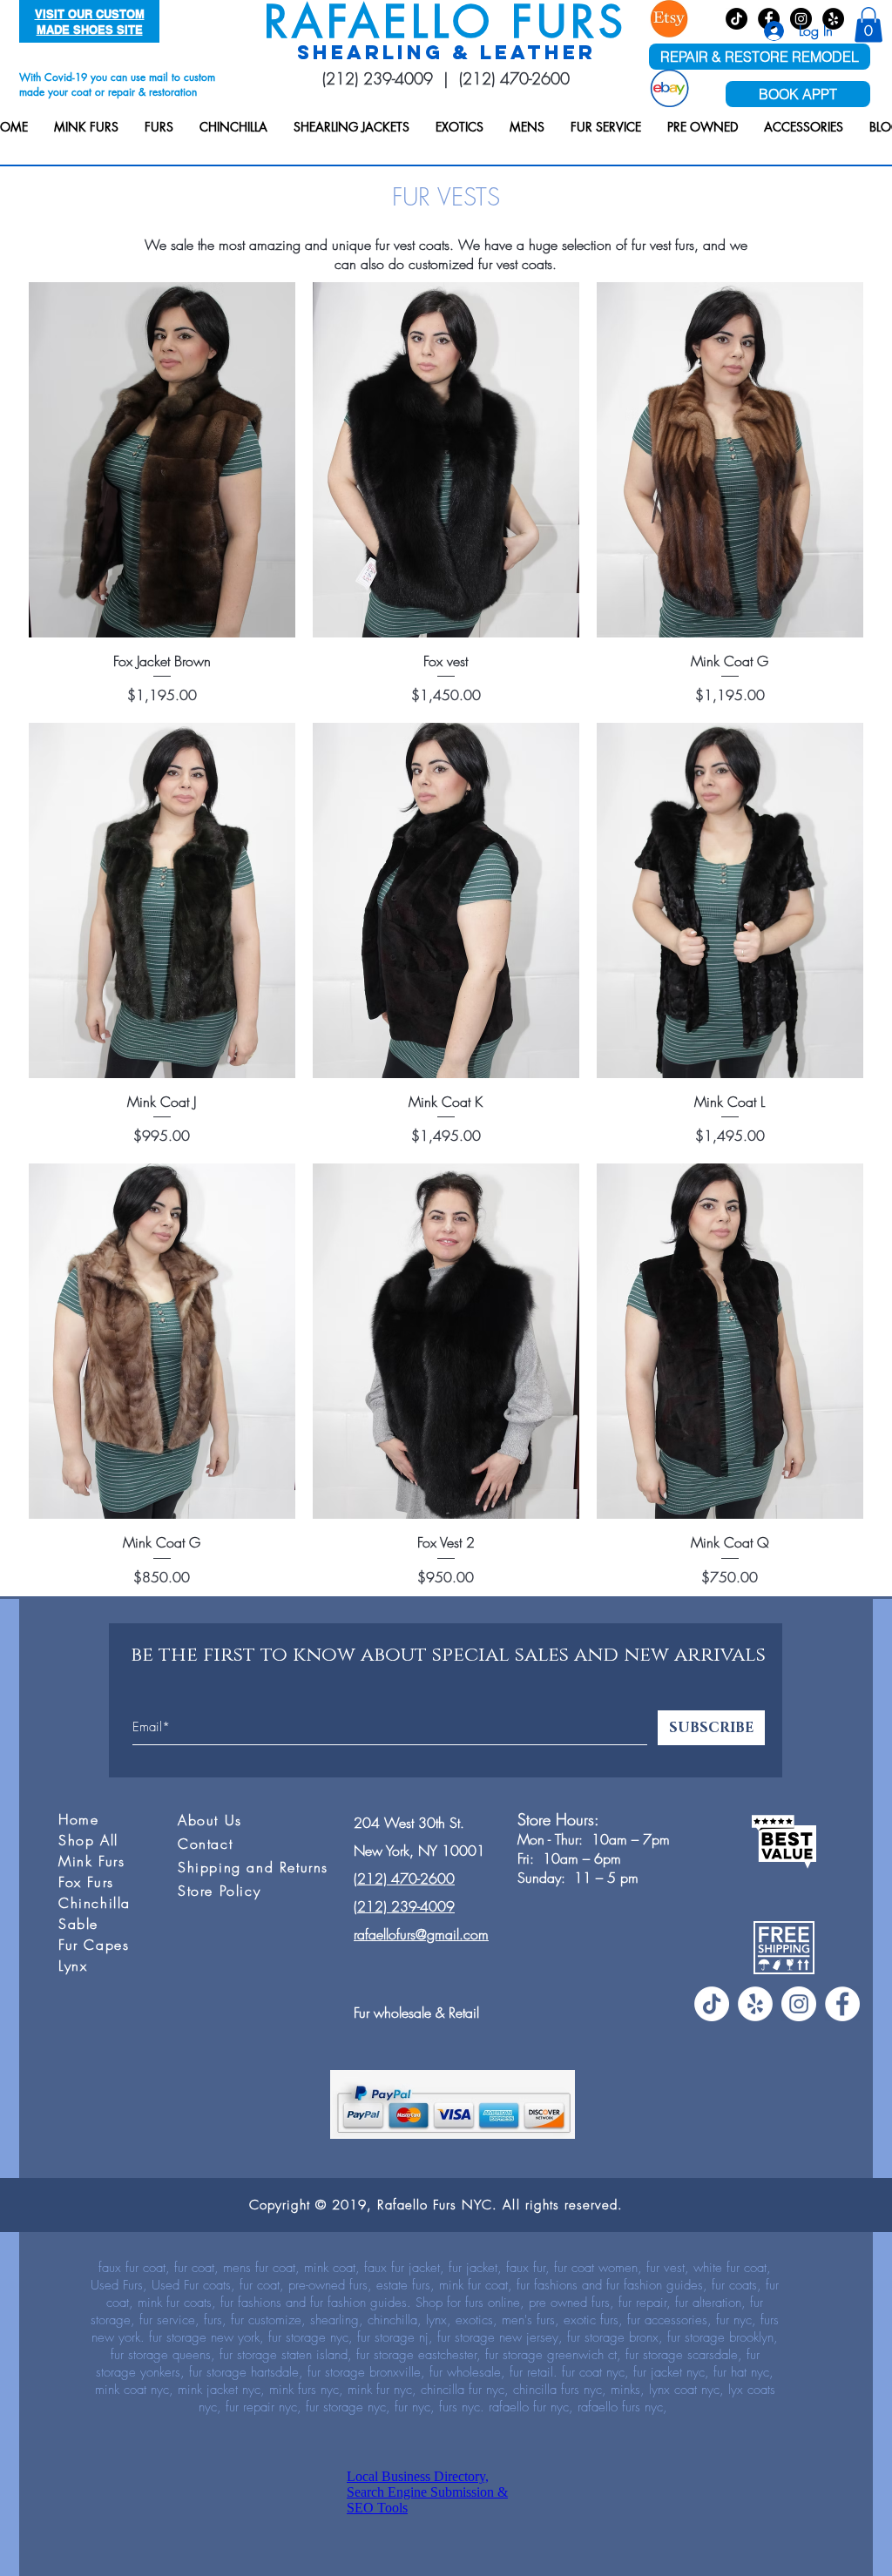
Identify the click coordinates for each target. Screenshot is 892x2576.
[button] (86, 127)
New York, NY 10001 (419, 1851)
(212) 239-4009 (378, 78)
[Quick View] (162, 460)
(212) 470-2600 (514, 78)
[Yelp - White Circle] (755, 2004)
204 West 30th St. (409, 1823)
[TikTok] (737, 19)
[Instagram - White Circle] (799, 2004)
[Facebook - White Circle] (842, 2004)
